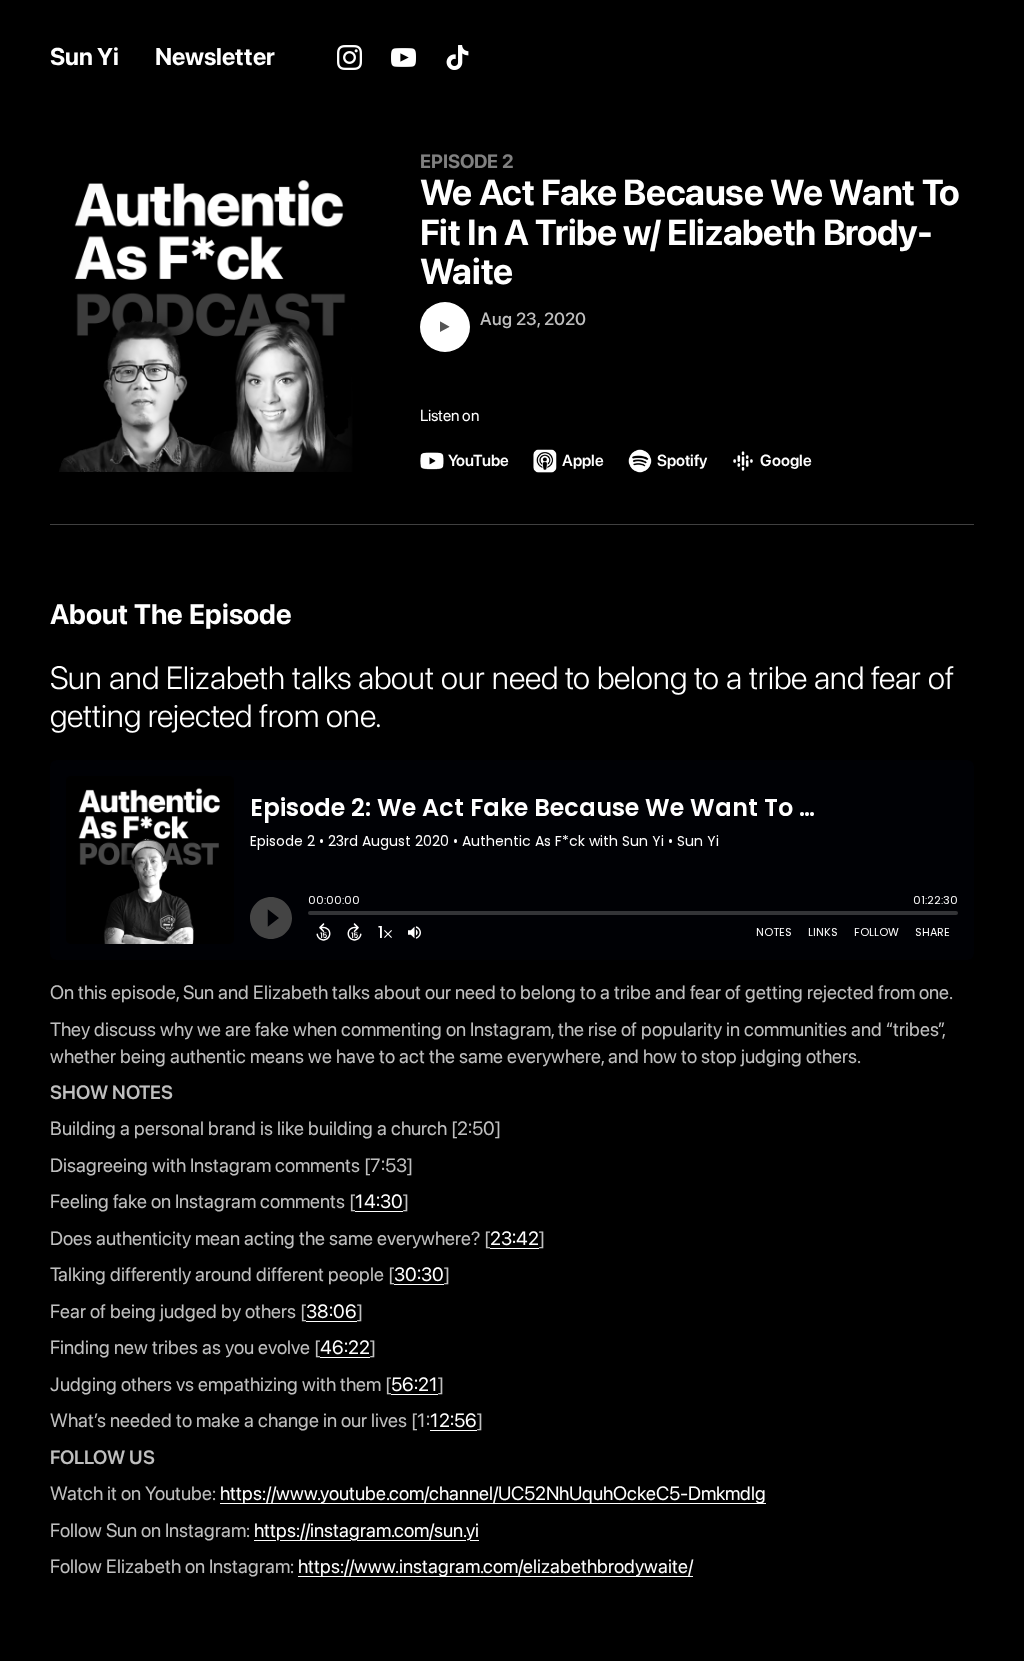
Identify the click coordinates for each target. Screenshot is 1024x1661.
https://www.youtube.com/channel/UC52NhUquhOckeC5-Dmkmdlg (493, 1493)
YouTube (404, 57)
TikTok (458, 57)
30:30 (419, 1274)
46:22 (345, 1347)
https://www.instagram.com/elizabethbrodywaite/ (495, 1566)
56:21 (414, 1384)
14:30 (379, 1201)
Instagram (350, 57)
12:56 (453, 1420)
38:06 (331, 1311)
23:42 (514, 1238)
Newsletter (215, 56)
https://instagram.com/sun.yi (366, 1530)
